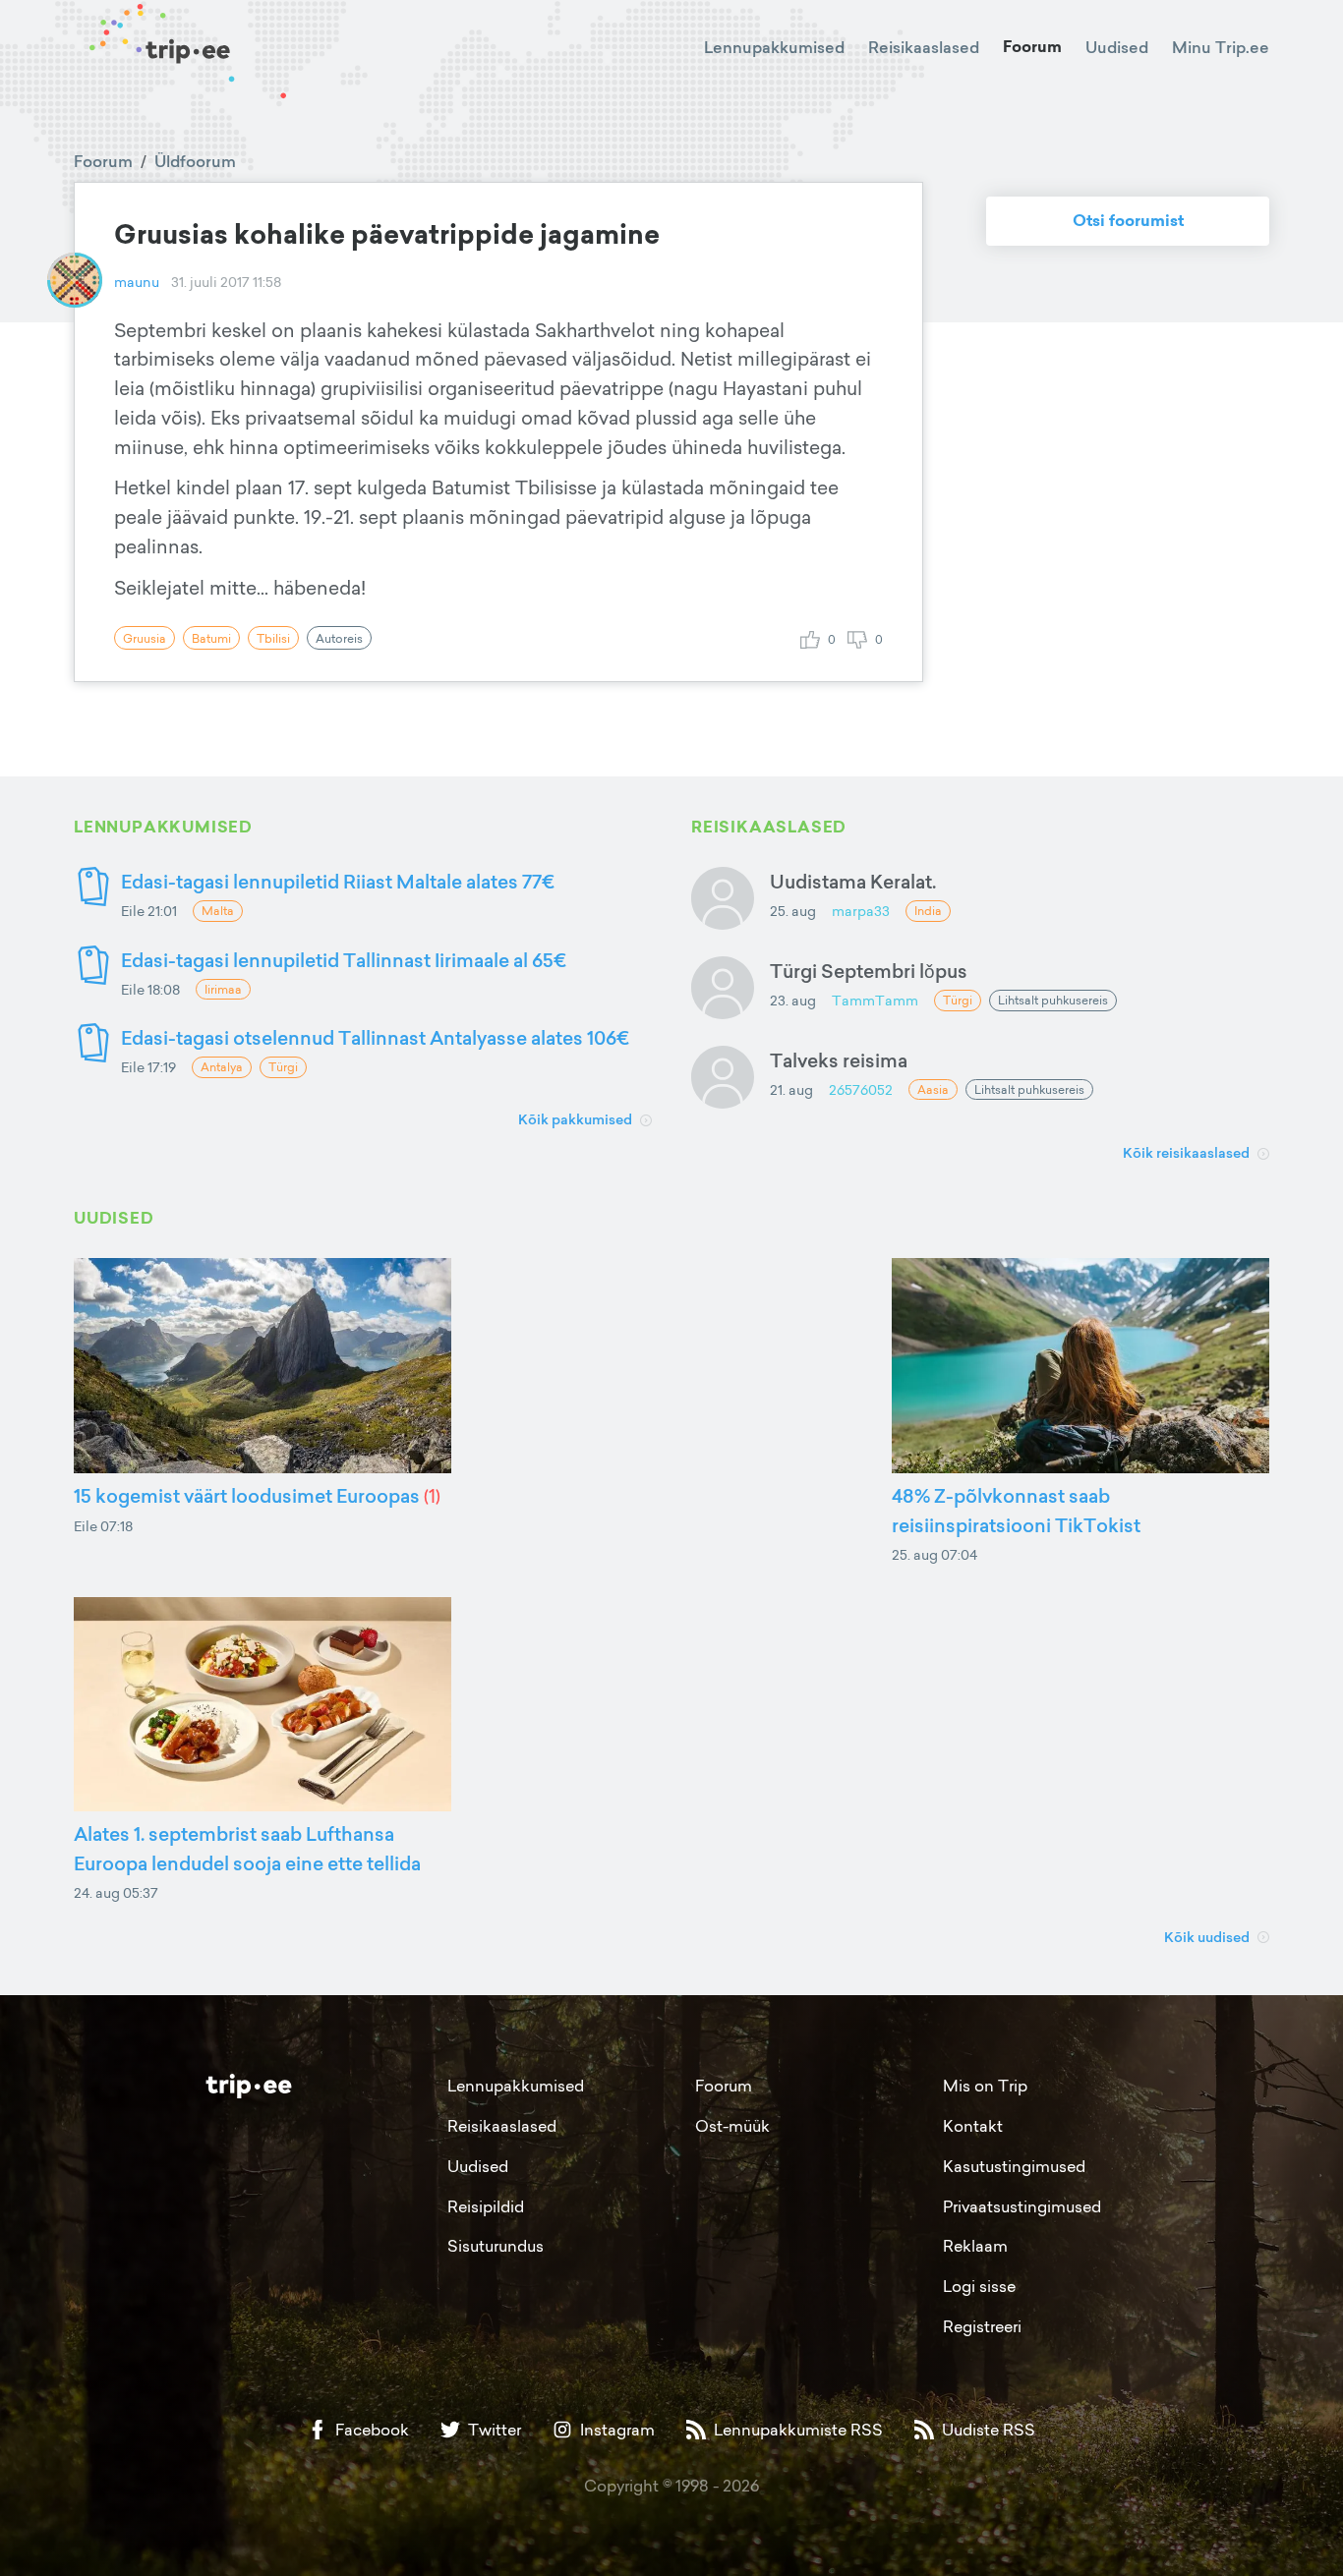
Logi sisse (979, 2286)
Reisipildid (486, 2206)
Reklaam (975, 2246)
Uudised (1117, 47)
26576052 (861, 1089)
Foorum (1032, 47)
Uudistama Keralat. (853, 881)
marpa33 (861, 911)
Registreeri (982, 2326)
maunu (137, 282)
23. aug (793, 1000)
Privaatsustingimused (1022, 2206)
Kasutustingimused (1014, 2166)
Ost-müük (732, 2126)
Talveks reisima (839, 1060)
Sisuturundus (496, 2246)
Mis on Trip (985, 2086)
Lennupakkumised (774, 47)
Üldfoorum (195, 161)
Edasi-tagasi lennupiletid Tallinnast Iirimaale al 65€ (344, 960)
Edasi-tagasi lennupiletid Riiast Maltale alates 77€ (338, 881)
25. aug (793, 911)
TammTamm (875, 1000)
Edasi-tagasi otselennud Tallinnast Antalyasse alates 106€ (375, 1037)
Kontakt (973, 2126)
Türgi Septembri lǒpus (869, 971)
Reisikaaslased (924, 47)
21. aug (791, 1089)
